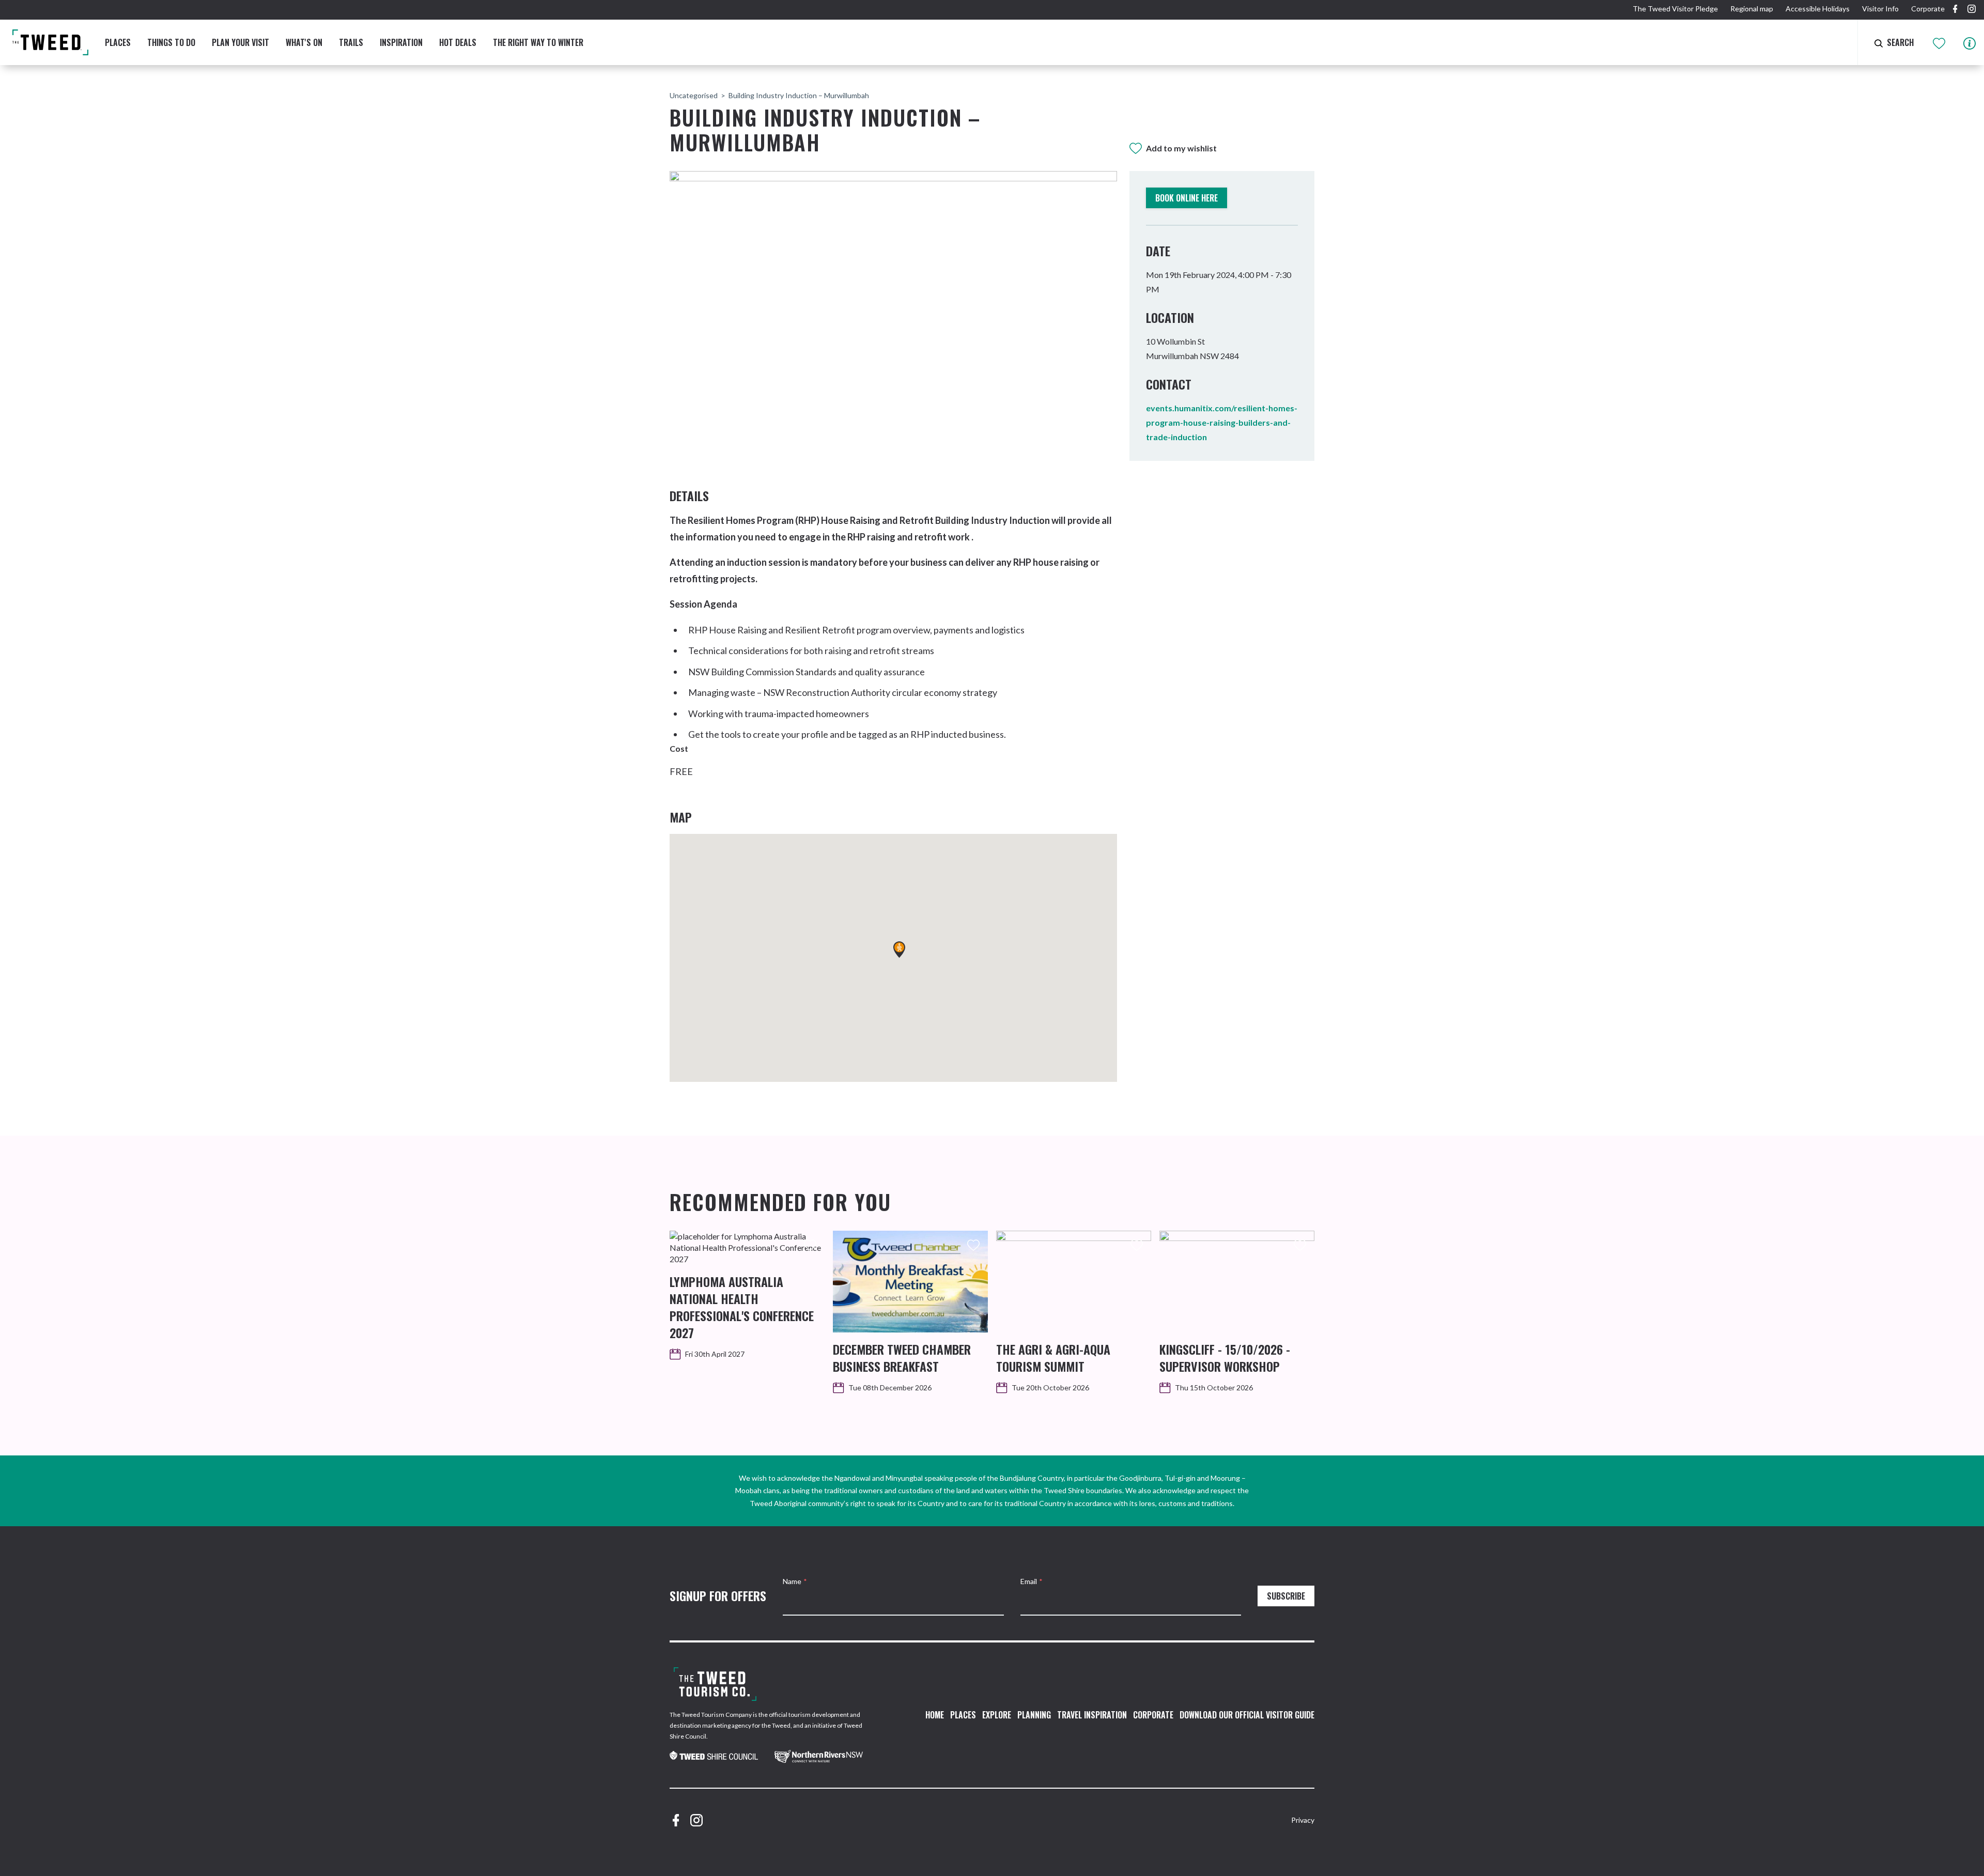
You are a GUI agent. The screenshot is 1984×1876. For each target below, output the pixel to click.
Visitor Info (1880, 9)
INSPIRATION (401, 42)
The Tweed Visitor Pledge (1675, 9)
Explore (997, 1715)
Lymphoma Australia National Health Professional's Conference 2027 (742, 1307)
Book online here (1187, 198)
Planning (1034, 1715)
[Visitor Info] (1970, 42)
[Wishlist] (1940, 42)
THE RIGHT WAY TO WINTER (538, 42)
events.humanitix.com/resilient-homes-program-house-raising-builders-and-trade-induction (1222, 422)
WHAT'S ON (304, 42)
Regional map (1752, 9)
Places (118, 42)
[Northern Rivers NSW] (819, 1756)
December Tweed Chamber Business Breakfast (902, 1358)
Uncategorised (694, 95)
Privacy (1303, 1820)
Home (935, 1715)
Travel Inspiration (1092, 1715)
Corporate (1928, 9)
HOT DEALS (458, 42)
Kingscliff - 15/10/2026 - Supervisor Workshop (1225, 1358)
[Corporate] (715, 1684)
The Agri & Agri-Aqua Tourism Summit (1053, 1358)
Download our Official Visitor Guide (1247, 1715)
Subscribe (1286, 1596)
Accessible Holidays (1818, 9)
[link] (714, 1757)
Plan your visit (241, 42)
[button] (899, 950)
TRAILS (351, 42)
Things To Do (171, 42)
